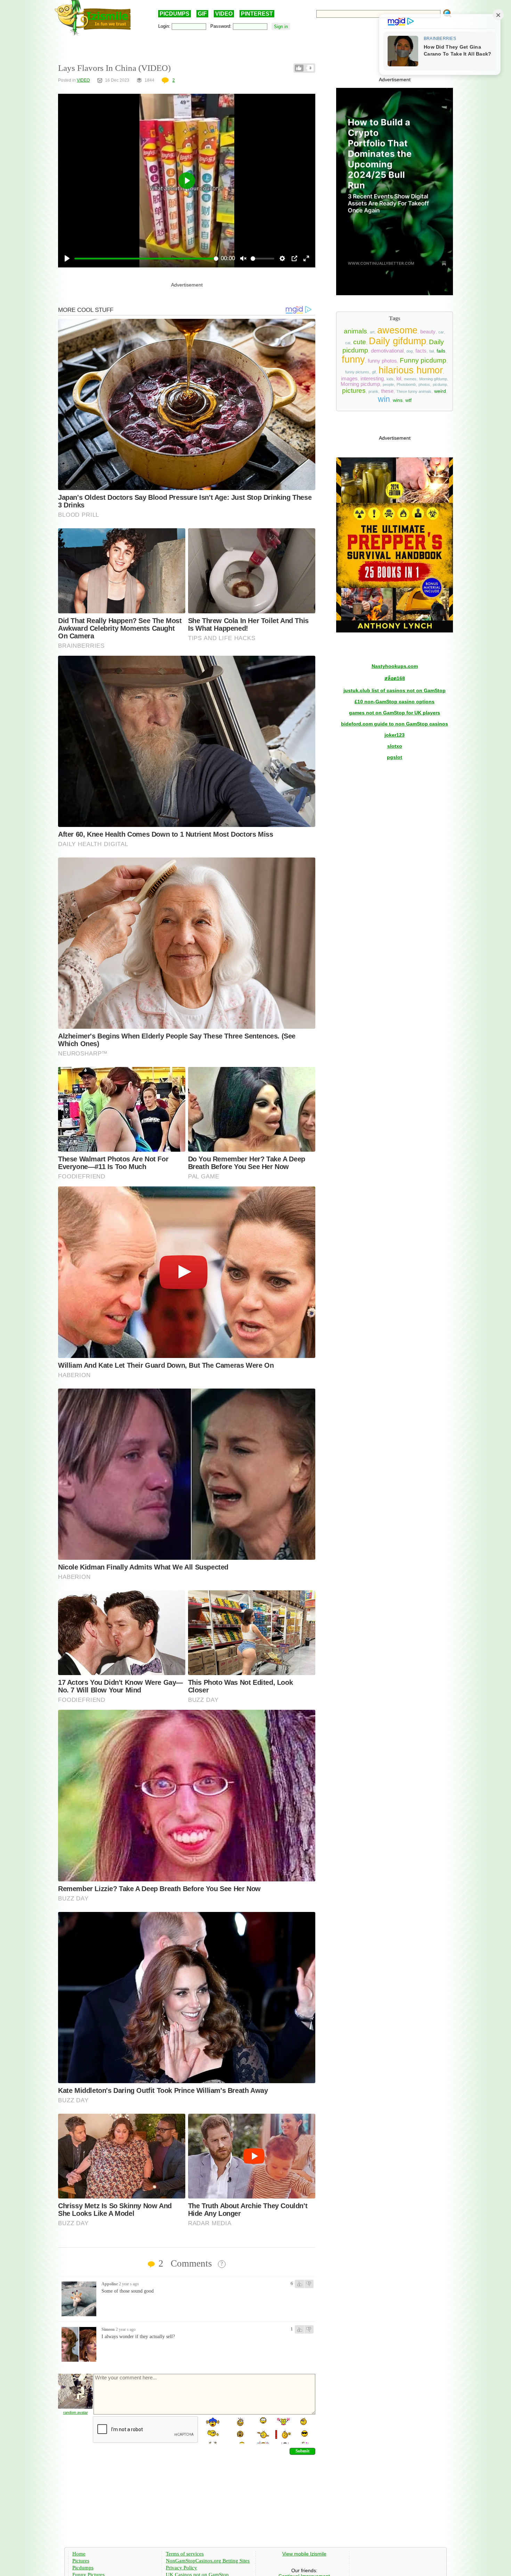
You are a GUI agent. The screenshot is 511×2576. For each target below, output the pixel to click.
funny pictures (357, 372)
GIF (202, 14)
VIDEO (224, 14)
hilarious (396, 370)
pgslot (395, 757)
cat (348, 343)
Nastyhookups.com (395, 666)
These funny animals (414, 391)
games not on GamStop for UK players (395, 713)
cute (360, 342)
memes (410, 379)
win (384, 399)
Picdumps (83, 2568)
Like (299, 68)
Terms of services (185, 2554)
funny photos (382, 361)
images (349, 379)
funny (353, 359)
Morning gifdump (433, 379)
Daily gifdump (398, 341)
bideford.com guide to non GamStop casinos (395, 724)
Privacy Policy (181, 2568)
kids (390, 379)
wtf (408, 400)
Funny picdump (423, 360)
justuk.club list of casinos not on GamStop (395, 690)
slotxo (395, 746)
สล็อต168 (395, 678)
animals (355, 331)
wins (398, 400)
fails (441, 351)
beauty (428, 332)
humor (430, 370)
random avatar (76, 2412)
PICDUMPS (175, 14)
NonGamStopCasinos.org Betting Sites (208, 2561)
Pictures (81, 2561)
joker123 (395, 735)
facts (421, 351)
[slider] (146, 259)
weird (440, 391)
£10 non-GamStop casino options (395, 702)
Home (79, 2554)
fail (432, 351)
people (388, 384)
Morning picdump (360, 384)
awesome (397, 330)
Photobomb (406, 384)
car (441, 332)
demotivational (387, 351)
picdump (440, 384)
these (387, 391)
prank (373, 391)
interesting (372, 379)
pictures (354, 391)
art (372, 332)
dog (409, 351)
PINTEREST (257, 14)
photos (424, 384)
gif (374, 372)
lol (399, 379)
